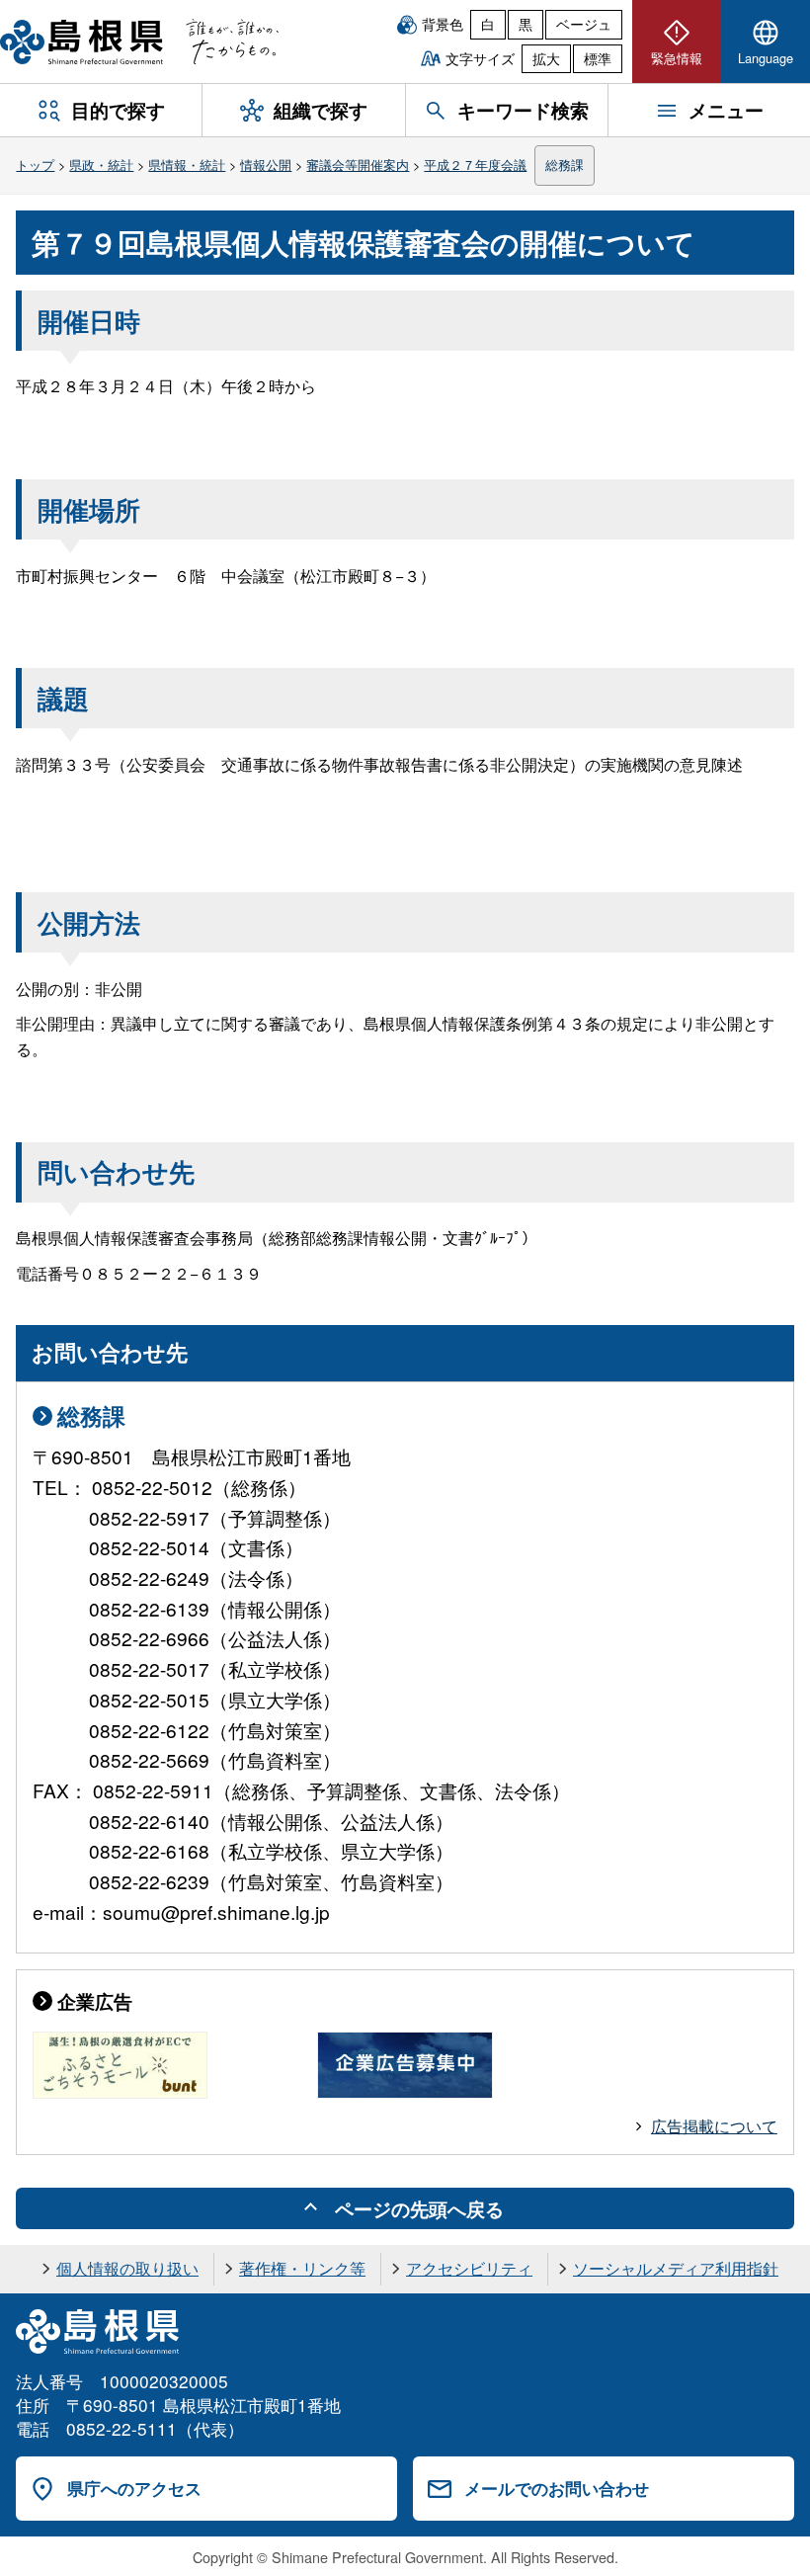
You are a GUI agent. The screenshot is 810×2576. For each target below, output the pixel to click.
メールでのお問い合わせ (557, 2488)
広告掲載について (714, 2126)
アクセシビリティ (469, 2268)
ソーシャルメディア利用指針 (676, 2268)
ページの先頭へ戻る (419, 2208)
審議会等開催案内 (358, 165)
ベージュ (584, 24)
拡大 (546, 58)
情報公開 (266, 165)
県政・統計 (101, 165)
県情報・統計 (187, 165)
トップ (35, 165)
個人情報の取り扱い (127, 2268)
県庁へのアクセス (134, 2488)
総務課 (565, 165)
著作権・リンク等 (302, 2268)
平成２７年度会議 (475, 165)
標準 (598, 58)
